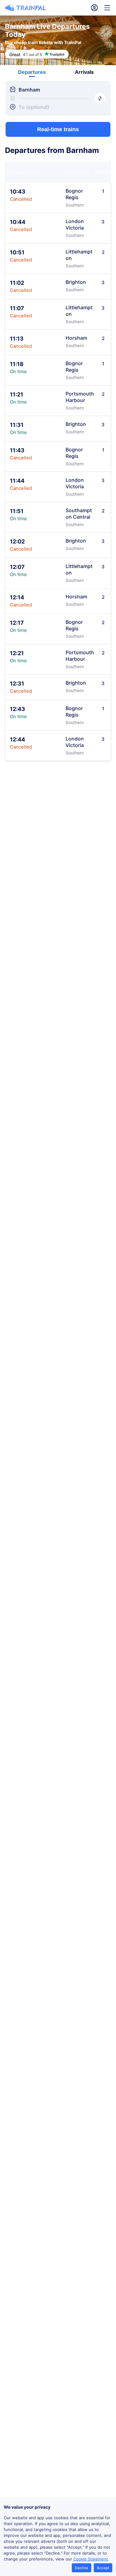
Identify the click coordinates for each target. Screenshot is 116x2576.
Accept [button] (103, 2568)
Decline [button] (82, 2568)
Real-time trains (58, 129)
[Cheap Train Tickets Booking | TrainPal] (26, 8)
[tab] (32, 72)
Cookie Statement (91, 2559)
